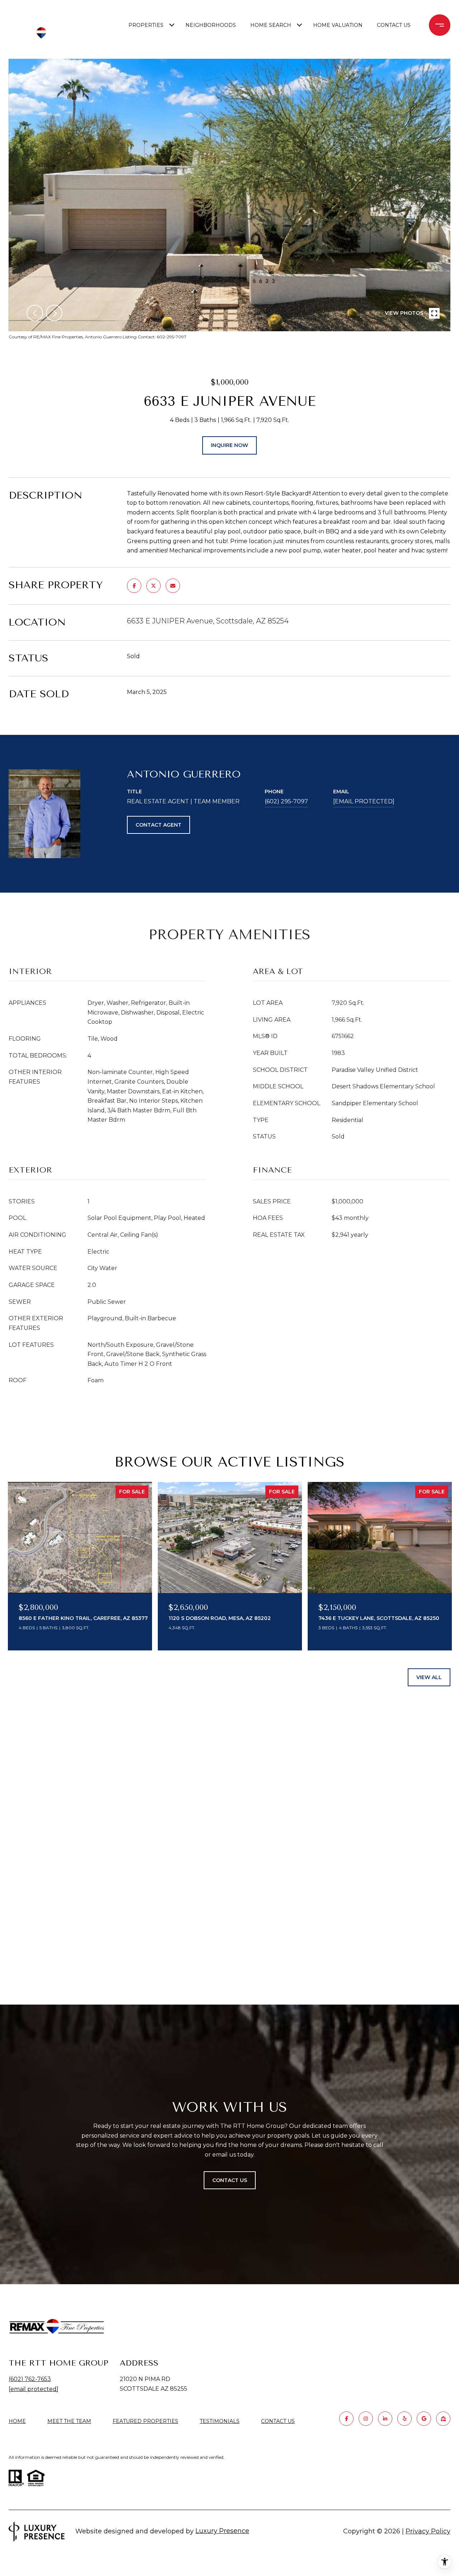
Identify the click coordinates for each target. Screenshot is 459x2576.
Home (17, 2421)
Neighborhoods (211, 25)
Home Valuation (338, 25)
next (54, 313)
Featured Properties (145, 2421)
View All (429, 1677)
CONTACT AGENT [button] (158, 825)
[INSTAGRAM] (366, 2419)
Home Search (271, 25)
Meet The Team (69, 2421)
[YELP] (404, 2419)
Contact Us (278, 2421)
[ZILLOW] (443, 2419)
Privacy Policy (428, 2531)
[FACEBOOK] (346, 2419)
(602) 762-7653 (30, 2379)
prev (35, 313)
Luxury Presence (222, 2531)
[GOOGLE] (424, 2419)
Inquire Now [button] (229, 445)
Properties (146, 25)
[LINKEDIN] (385, 2419)
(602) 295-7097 (286, 801)
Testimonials (220, 2421)
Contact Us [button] (230, 2180)
